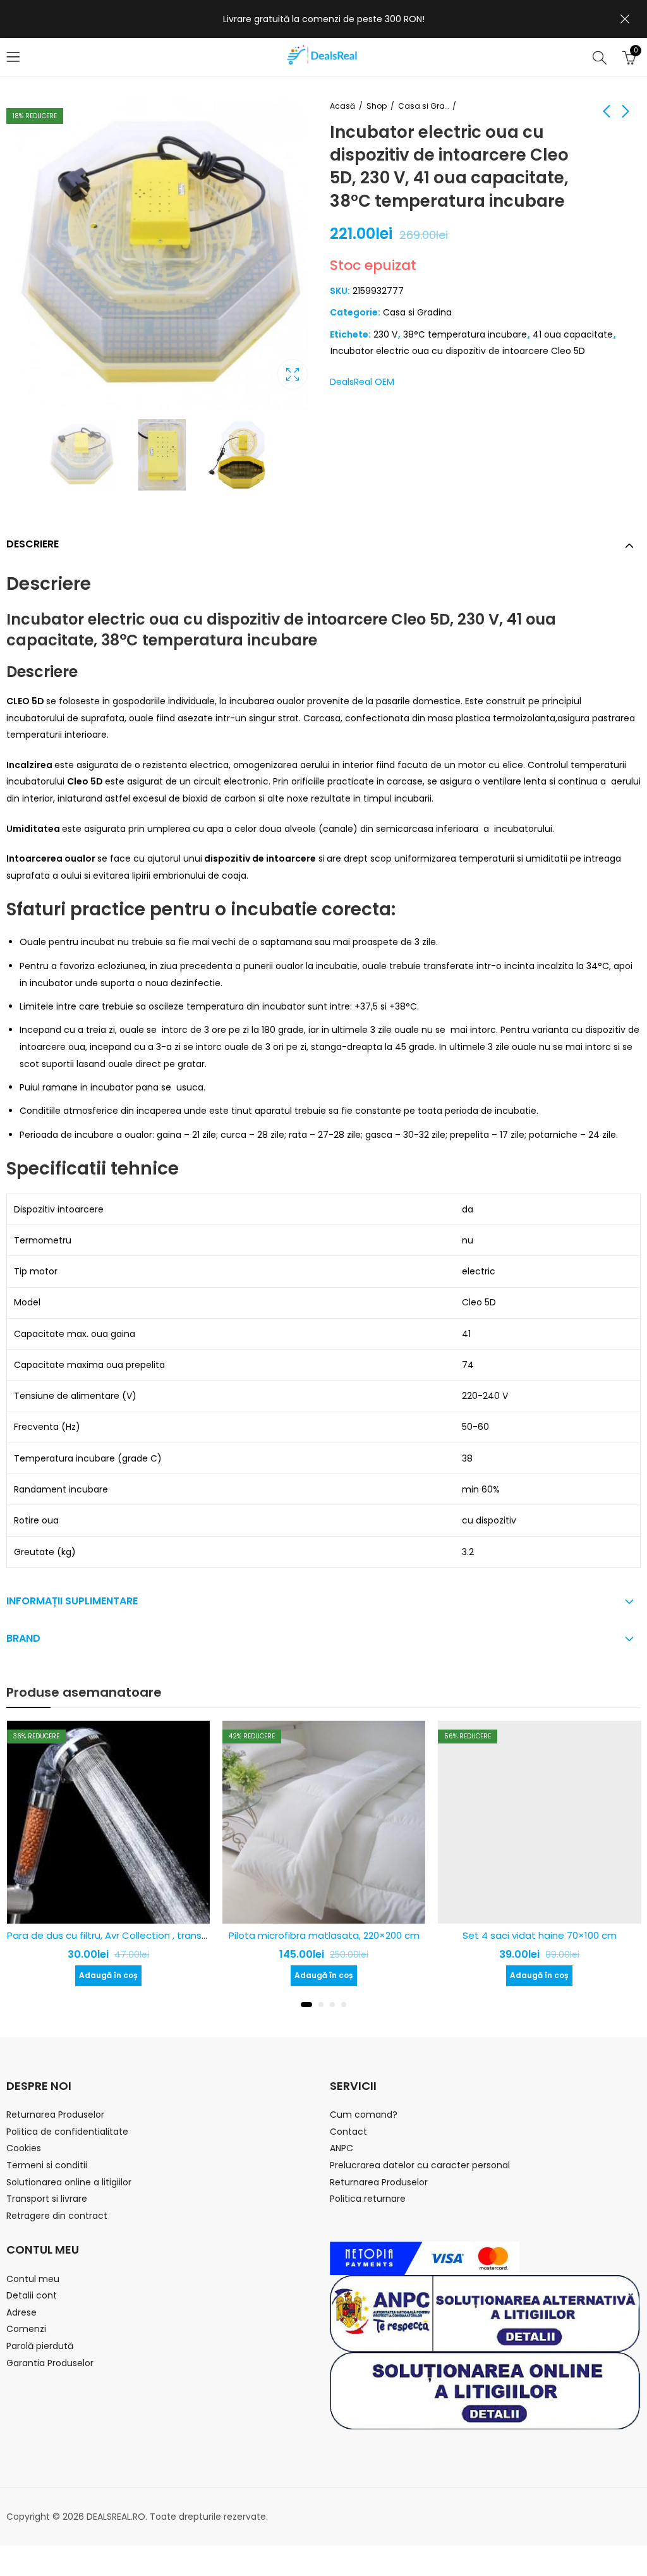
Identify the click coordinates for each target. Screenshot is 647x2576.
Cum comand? (364, 2115)
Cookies (24, 2148)
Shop (377, 106)
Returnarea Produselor (55, 2115)
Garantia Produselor (50, 2363)
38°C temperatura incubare (465, 334)
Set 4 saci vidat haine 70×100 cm (356, 1935)
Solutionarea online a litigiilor (69, 2182)
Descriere (33, 544)
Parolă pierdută (40, 2346)
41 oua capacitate (573, 334)
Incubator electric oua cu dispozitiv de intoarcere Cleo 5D (458, 351)
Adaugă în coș (140, 1975)
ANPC (342, 2148)
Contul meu (33, 2279)
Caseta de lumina (293, 374)
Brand (23, 1638)
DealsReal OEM (362, 382)
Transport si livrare (47, 2199)
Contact (348, 2132)
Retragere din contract (57, 2216)
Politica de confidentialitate (67, 2132)
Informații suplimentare (72, 1601)
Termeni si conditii (47, 2165)
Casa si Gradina (423, 106)
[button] (303, 2005)
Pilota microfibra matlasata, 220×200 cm (140, 1935)
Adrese (21, 2312)
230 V (385, 334)
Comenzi (26, 2329)
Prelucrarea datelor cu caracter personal (420, 2165)
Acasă (342, 106)
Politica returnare (368, 2199)
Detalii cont (32, 2295)
